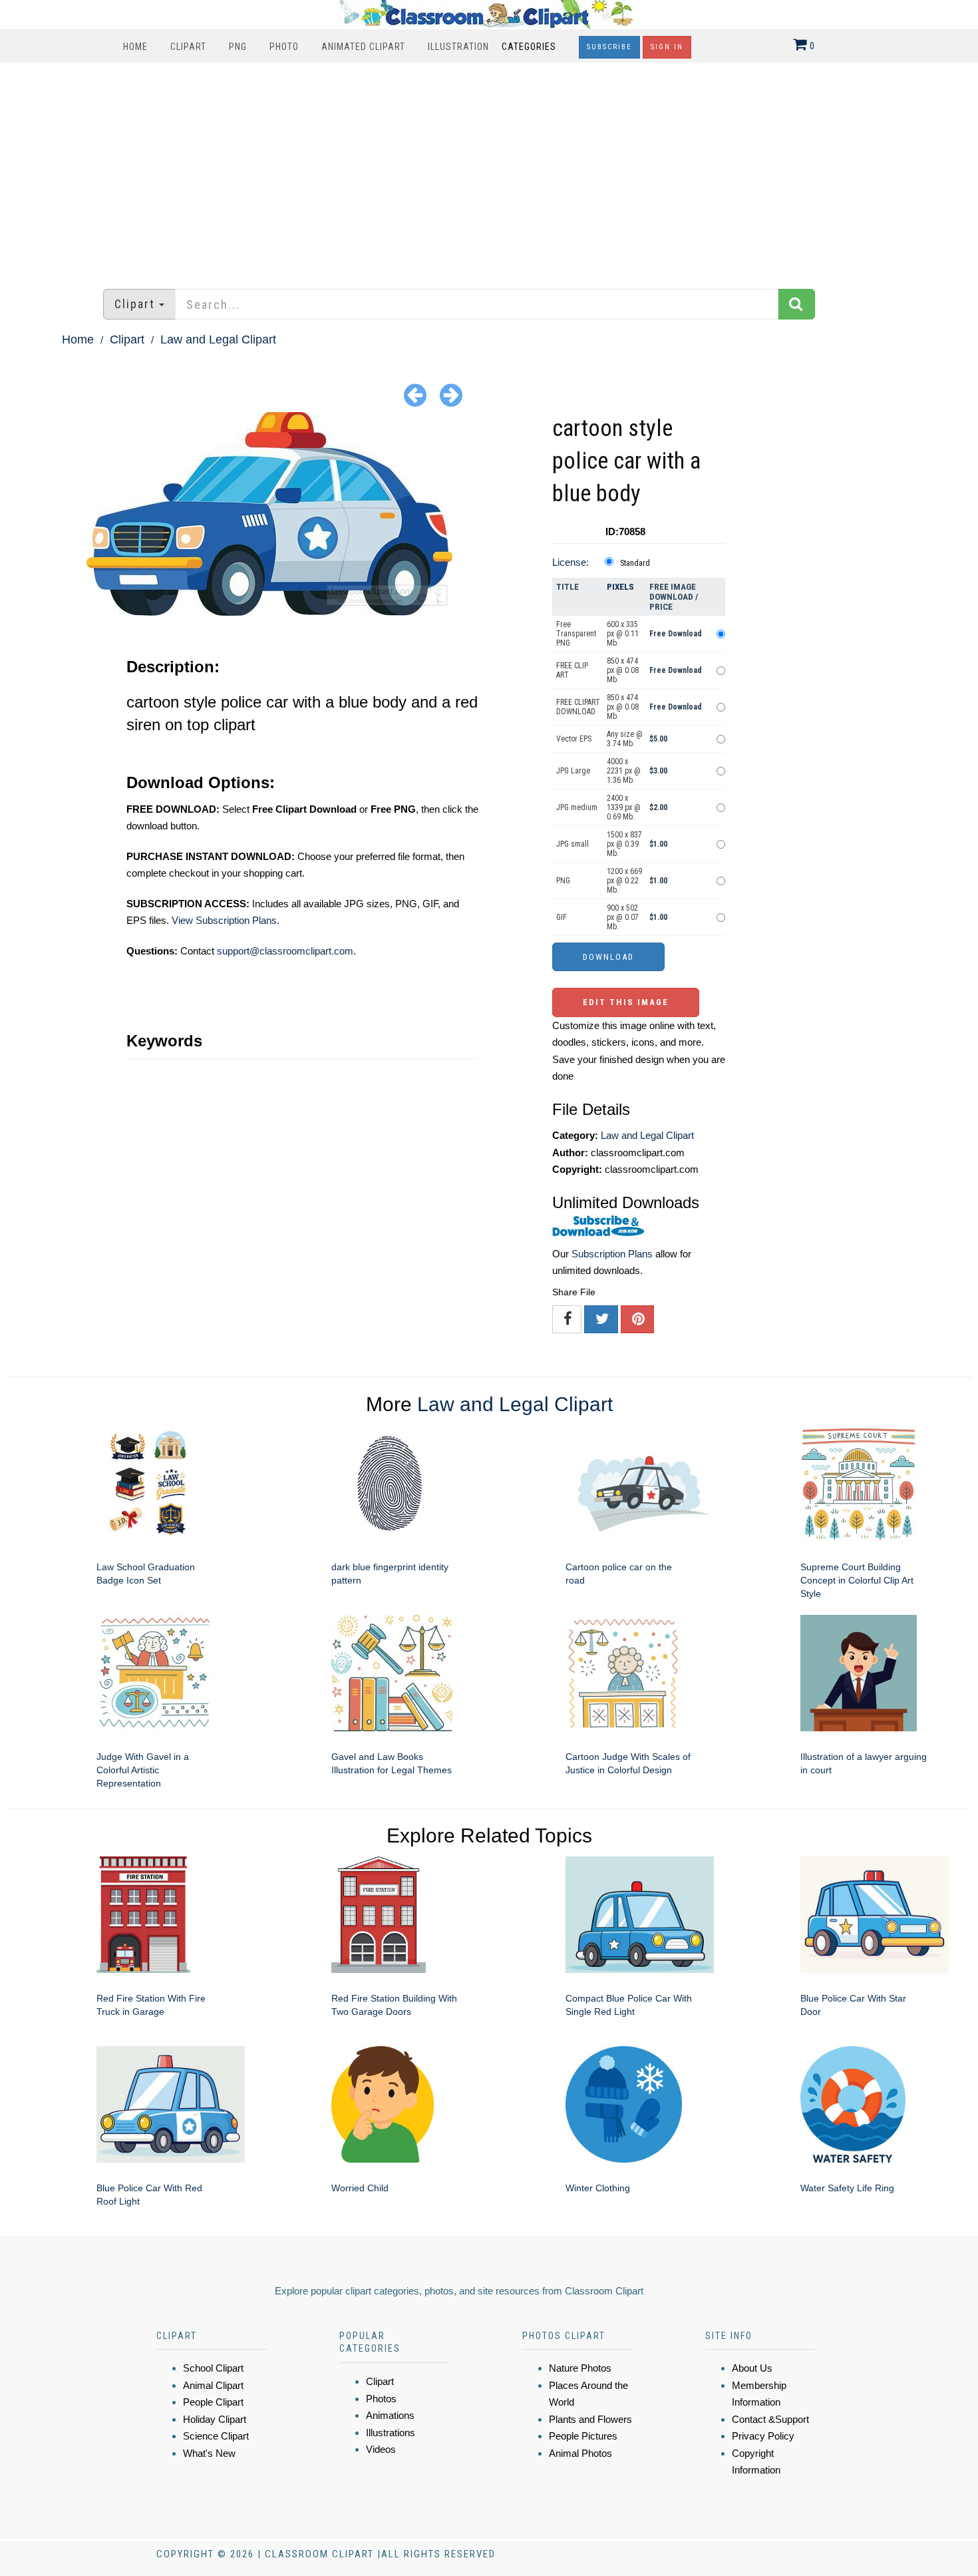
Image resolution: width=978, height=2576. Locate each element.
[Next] (451, 394)
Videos (381, 2449)
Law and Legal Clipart (218, 339)
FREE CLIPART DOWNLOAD (578, 707)
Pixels (620, 587)
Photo (284, 47)
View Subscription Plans (224, 920)
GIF (562, 917)
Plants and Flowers (590, 2419)
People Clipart (213, 2402)
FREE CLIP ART (572, 670)
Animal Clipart (213, 2385)
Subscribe (609, 47)
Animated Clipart (363, 47)
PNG (238, 47)
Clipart (188, 47)
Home (135, 47)
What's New (209, 2453)
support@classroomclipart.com (285, 951)
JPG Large (573, 771)
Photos (381, 2399)
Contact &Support (770, 2419)
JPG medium (577, 807)
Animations (390, 2415)
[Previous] (415, 394)
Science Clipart (216, 2436)
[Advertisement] (489, 169)
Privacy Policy (763, 2436)
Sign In (667, 47)
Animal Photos (580, 2453)
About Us (752, 2368)
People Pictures (583, 2436)
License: (570, 562)
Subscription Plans (612, 1254)
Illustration (458, 47)
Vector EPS (574, 739)
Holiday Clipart (215, 2419)
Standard (635, 563)
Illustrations (391, 2433)
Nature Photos (580, 2368)
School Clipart (213, 2368)
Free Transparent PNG (576, 634)
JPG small (572, 844)
